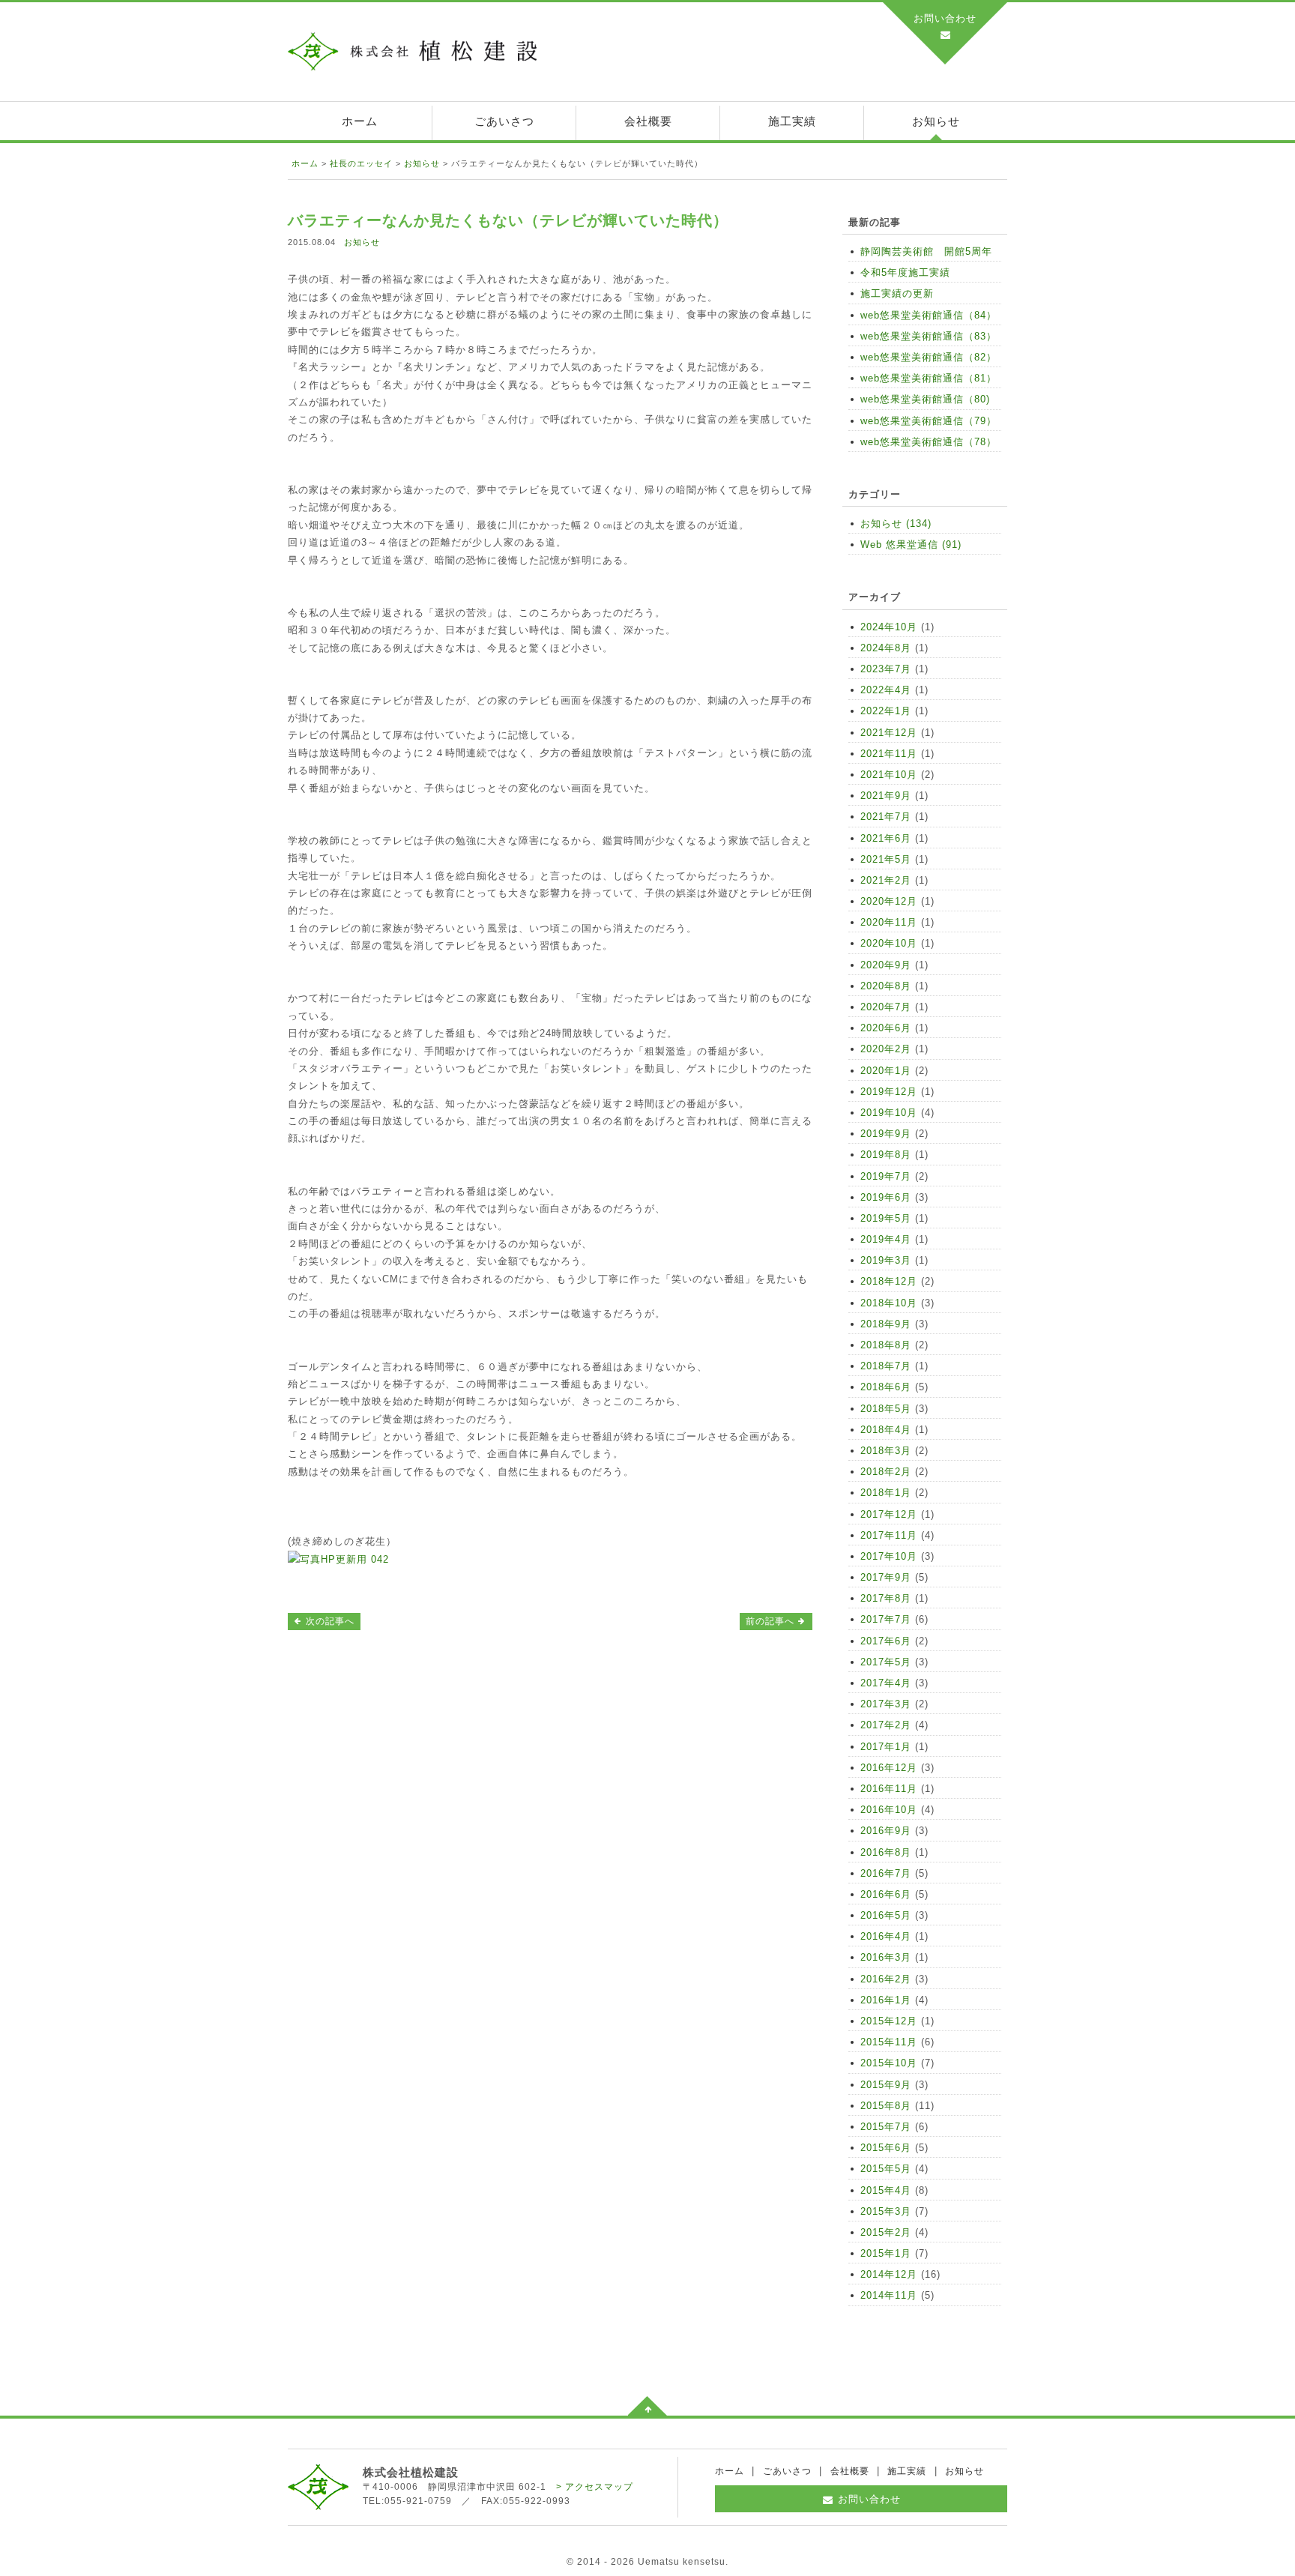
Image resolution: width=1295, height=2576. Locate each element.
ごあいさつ (504, 121)
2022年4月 (886, 690)
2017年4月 (886, 1683)
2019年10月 (889, 1113)
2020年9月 (886, 965)
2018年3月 (886, 1451)
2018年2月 (886, 1472)
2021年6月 (886, 838)
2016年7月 (886, 1873)
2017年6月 (886, 1641)
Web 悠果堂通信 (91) (911, 545)
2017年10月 (889, 1556)
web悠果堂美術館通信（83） (929, 336)
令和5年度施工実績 (905, 272)
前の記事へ (772, 1621)
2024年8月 (886, 648)
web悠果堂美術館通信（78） (929, 442)
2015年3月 (886, 2211)
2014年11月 (889, 2295)
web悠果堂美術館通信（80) (925, 399)
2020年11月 (889, 922)
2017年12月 (889, 1514)
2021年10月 (889, 775)
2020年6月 (886, 1028)
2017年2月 (886, 1725)
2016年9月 (886, 1831)
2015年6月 (886, 2148)
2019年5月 (886, 1218)
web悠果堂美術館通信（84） (929, 315)
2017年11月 (889, 1535)
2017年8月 (886, 1598)
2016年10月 (889, 1810)
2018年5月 (886, 1409)
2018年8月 (886, 1345)
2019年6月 (886, 1197)
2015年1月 (886, 2253)
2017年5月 (886, 1662)
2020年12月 (889, 901)
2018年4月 (886, 1430)
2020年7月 (886, 1007)
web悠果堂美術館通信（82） (929, 357)
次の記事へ (329, 1621)
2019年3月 (886, 1260)
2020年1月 (886, 1071)
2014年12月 (889, 2274)
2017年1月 (886, 1747)
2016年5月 (886, 1915)
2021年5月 (886, 859)
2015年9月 (886, 2085)
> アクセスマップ (595, 2487)
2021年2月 (886, 880)
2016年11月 (889, 1789)
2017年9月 (886, 1577)
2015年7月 (886, 2127)
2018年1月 (886, 1493)
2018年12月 (889, 1281)
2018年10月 (889, 1303)
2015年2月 (886, 2232)
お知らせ (936, 121)
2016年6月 (886, 1894)
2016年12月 (889, 1768)
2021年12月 (889, 733)
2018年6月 (886, 1387)
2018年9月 (886, 1324)
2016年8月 (886, 1852)
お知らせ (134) (896, 524)
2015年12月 (889, 2021)
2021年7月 (886, 817)
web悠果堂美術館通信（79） (929, 421)
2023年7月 (886, 669)
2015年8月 (886, 2106)
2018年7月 (886, 1366)
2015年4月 (886, 2190)
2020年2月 (886, 1049)
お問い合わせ (945, 18)
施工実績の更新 (897, 293)
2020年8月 (886, 986)
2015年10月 (889, 2063)
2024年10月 (889, 627)
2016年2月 (886, 1979)
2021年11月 (889, 754)
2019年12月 (889, 1092)
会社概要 (648, 121)
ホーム (360, 121)
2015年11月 (889, 2042)
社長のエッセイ (361, 163)
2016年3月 (886, 1957)
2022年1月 (886, 711)
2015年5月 (886, 2169)
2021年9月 (886, 796)
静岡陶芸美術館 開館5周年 (926, 251)
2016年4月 (886, 1936)
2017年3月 (886, 1704)
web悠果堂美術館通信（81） (929, 378)
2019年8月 (886, 1155)
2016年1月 (886, 2000)
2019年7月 (886, 1176)
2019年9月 (886, 1134)
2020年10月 (889, 943)
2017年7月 (886, 1619)
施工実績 (792, 121)
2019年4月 (886, 1239)
